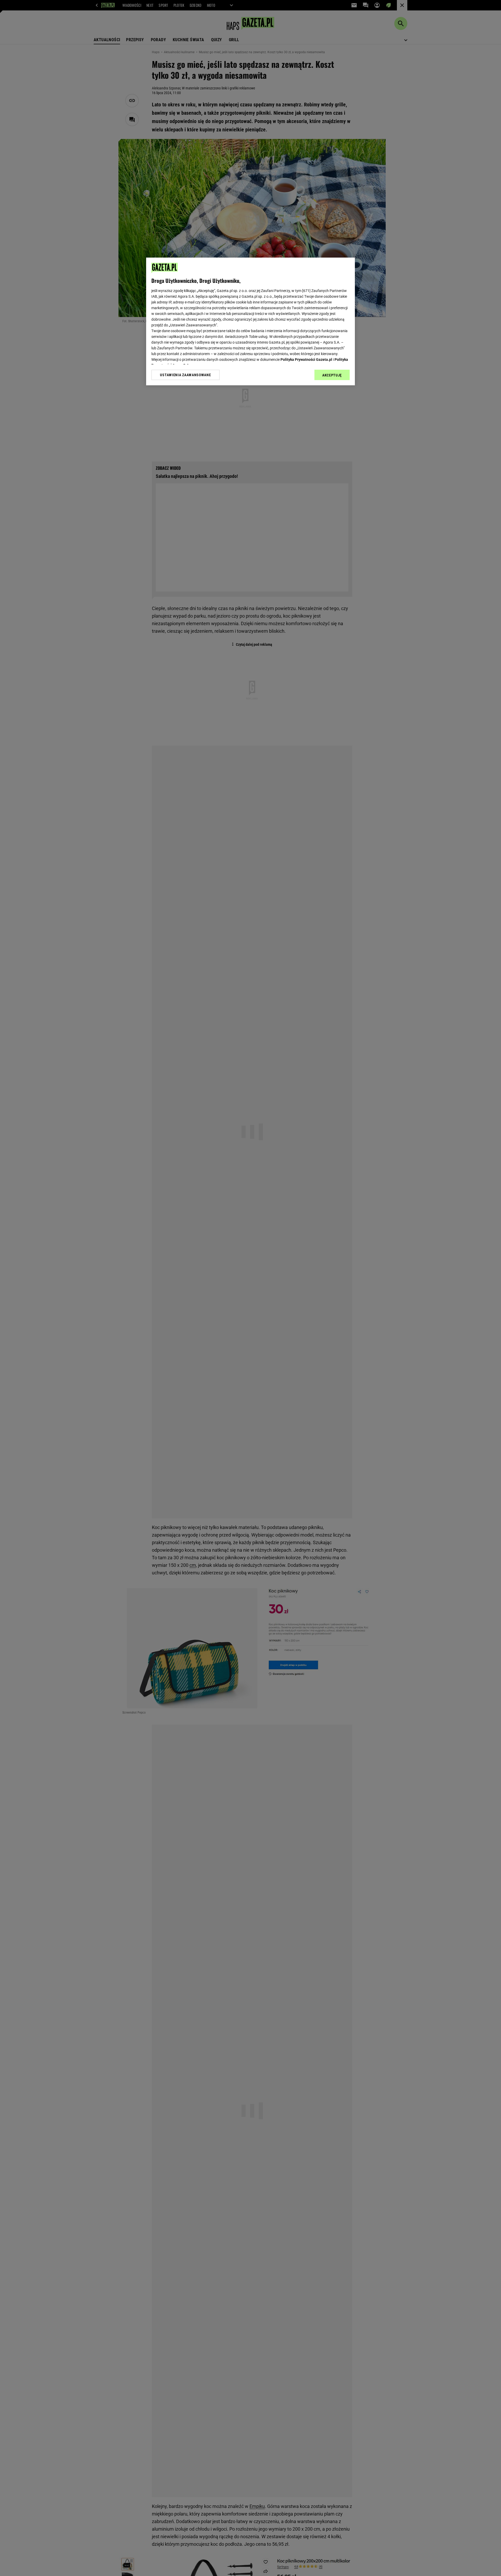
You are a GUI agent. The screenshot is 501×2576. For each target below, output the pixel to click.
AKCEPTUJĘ (332, 375)
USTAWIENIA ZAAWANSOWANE (185, 375)
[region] (250, 321)
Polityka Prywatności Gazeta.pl (306, 360)
